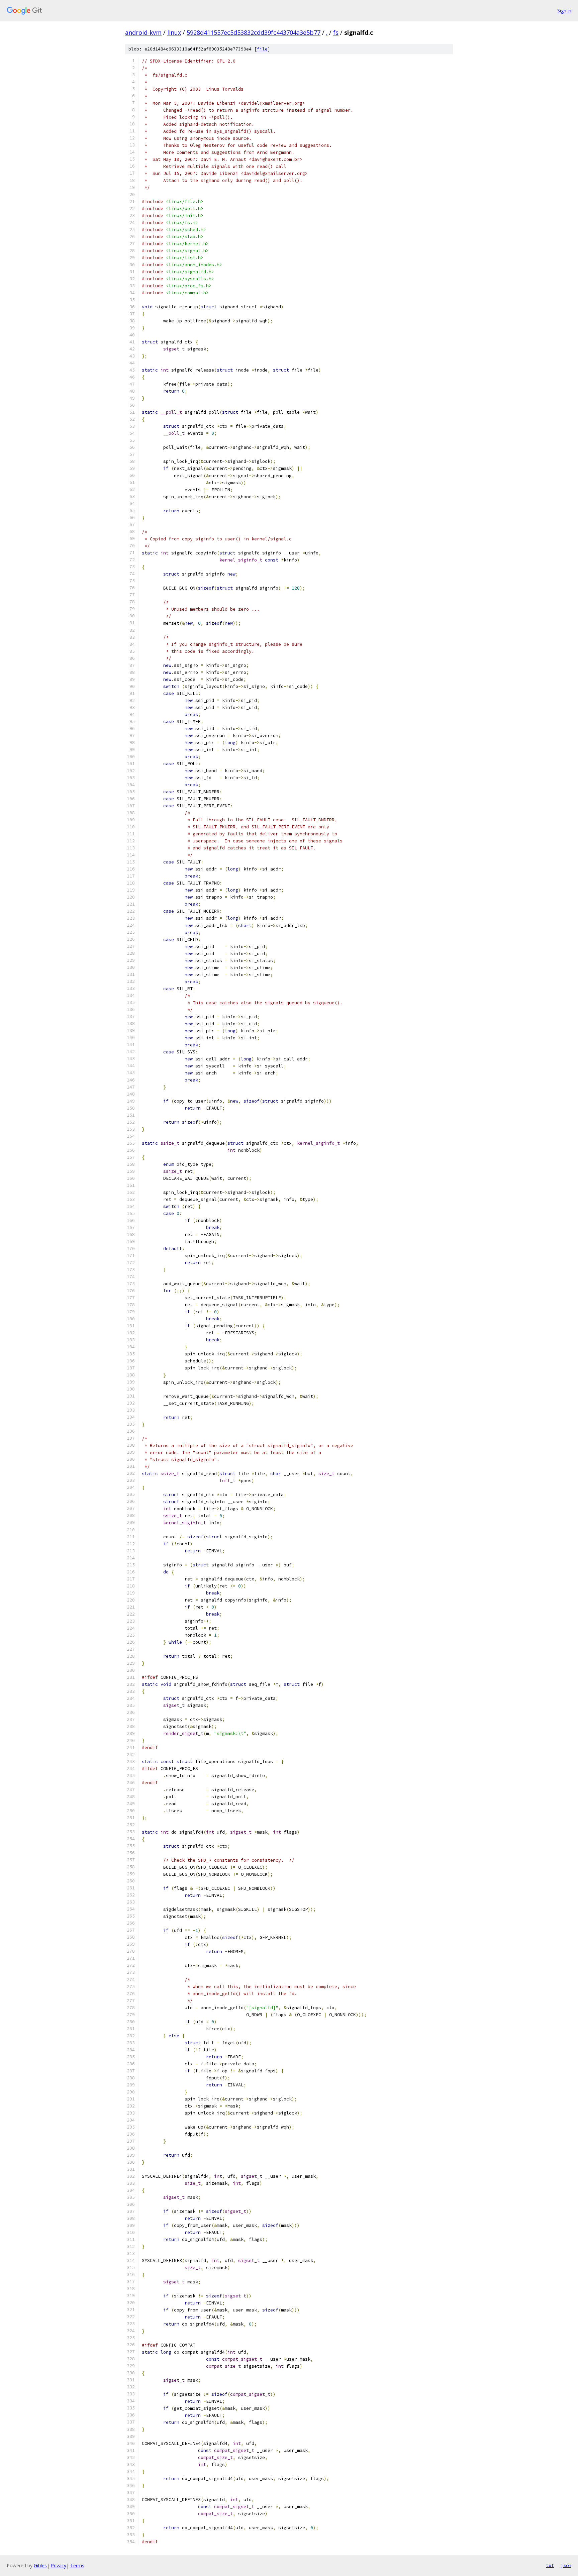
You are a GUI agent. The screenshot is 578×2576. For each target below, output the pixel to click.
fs (336, 32)
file (262, 49)
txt (550, 2565)
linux (174, 32)
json (566, 2565)
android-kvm (143, 32)
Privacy (59, 2565)
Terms (77, 2565)
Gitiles (40, 2565)
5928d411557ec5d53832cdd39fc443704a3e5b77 (254, 32)
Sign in (564, 11)
